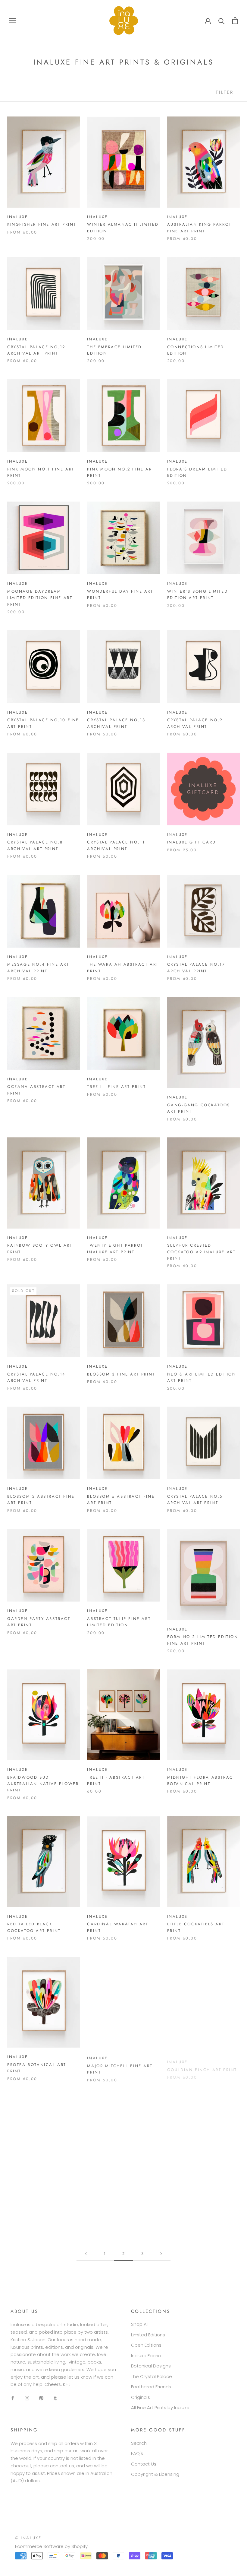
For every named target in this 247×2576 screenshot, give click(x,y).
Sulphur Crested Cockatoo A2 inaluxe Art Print (202, 1252)
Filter (225, 92)
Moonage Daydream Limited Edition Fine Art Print (40, 598)
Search (139, 2443)
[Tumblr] (55, 2398)
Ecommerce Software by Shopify (51, 2546)
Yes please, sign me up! (198, 2542)
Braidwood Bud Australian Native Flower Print (43, 1784)
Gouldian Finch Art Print (202, 2065)
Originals (141, 2397)
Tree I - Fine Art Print (116, 1087)
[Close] (236, 2481)
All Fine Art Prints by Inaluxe (160, 2407)
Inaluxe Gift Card (192, 842)
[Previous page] (86, 2254)
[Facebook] (13, 2398)
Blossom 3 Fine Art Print (121, 1374)
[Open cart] (235, 21)
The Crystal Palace (152, 2376)
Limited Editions (148, 2335)
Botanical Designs (151, 2366)
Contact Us (144, 2464)
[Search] (222, 21)
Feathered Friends (151, 2387)
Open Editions (146, 2345)
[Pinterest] (41, 2398)
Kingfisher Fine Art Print (42, 224)
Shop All (140, 2324)
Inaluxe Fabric (146, 2356)
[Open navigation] (13, 20)
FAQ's (137, 2453)
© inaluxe (28, 2538)
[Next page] (161, 2254)
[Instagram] (27, 2398)
